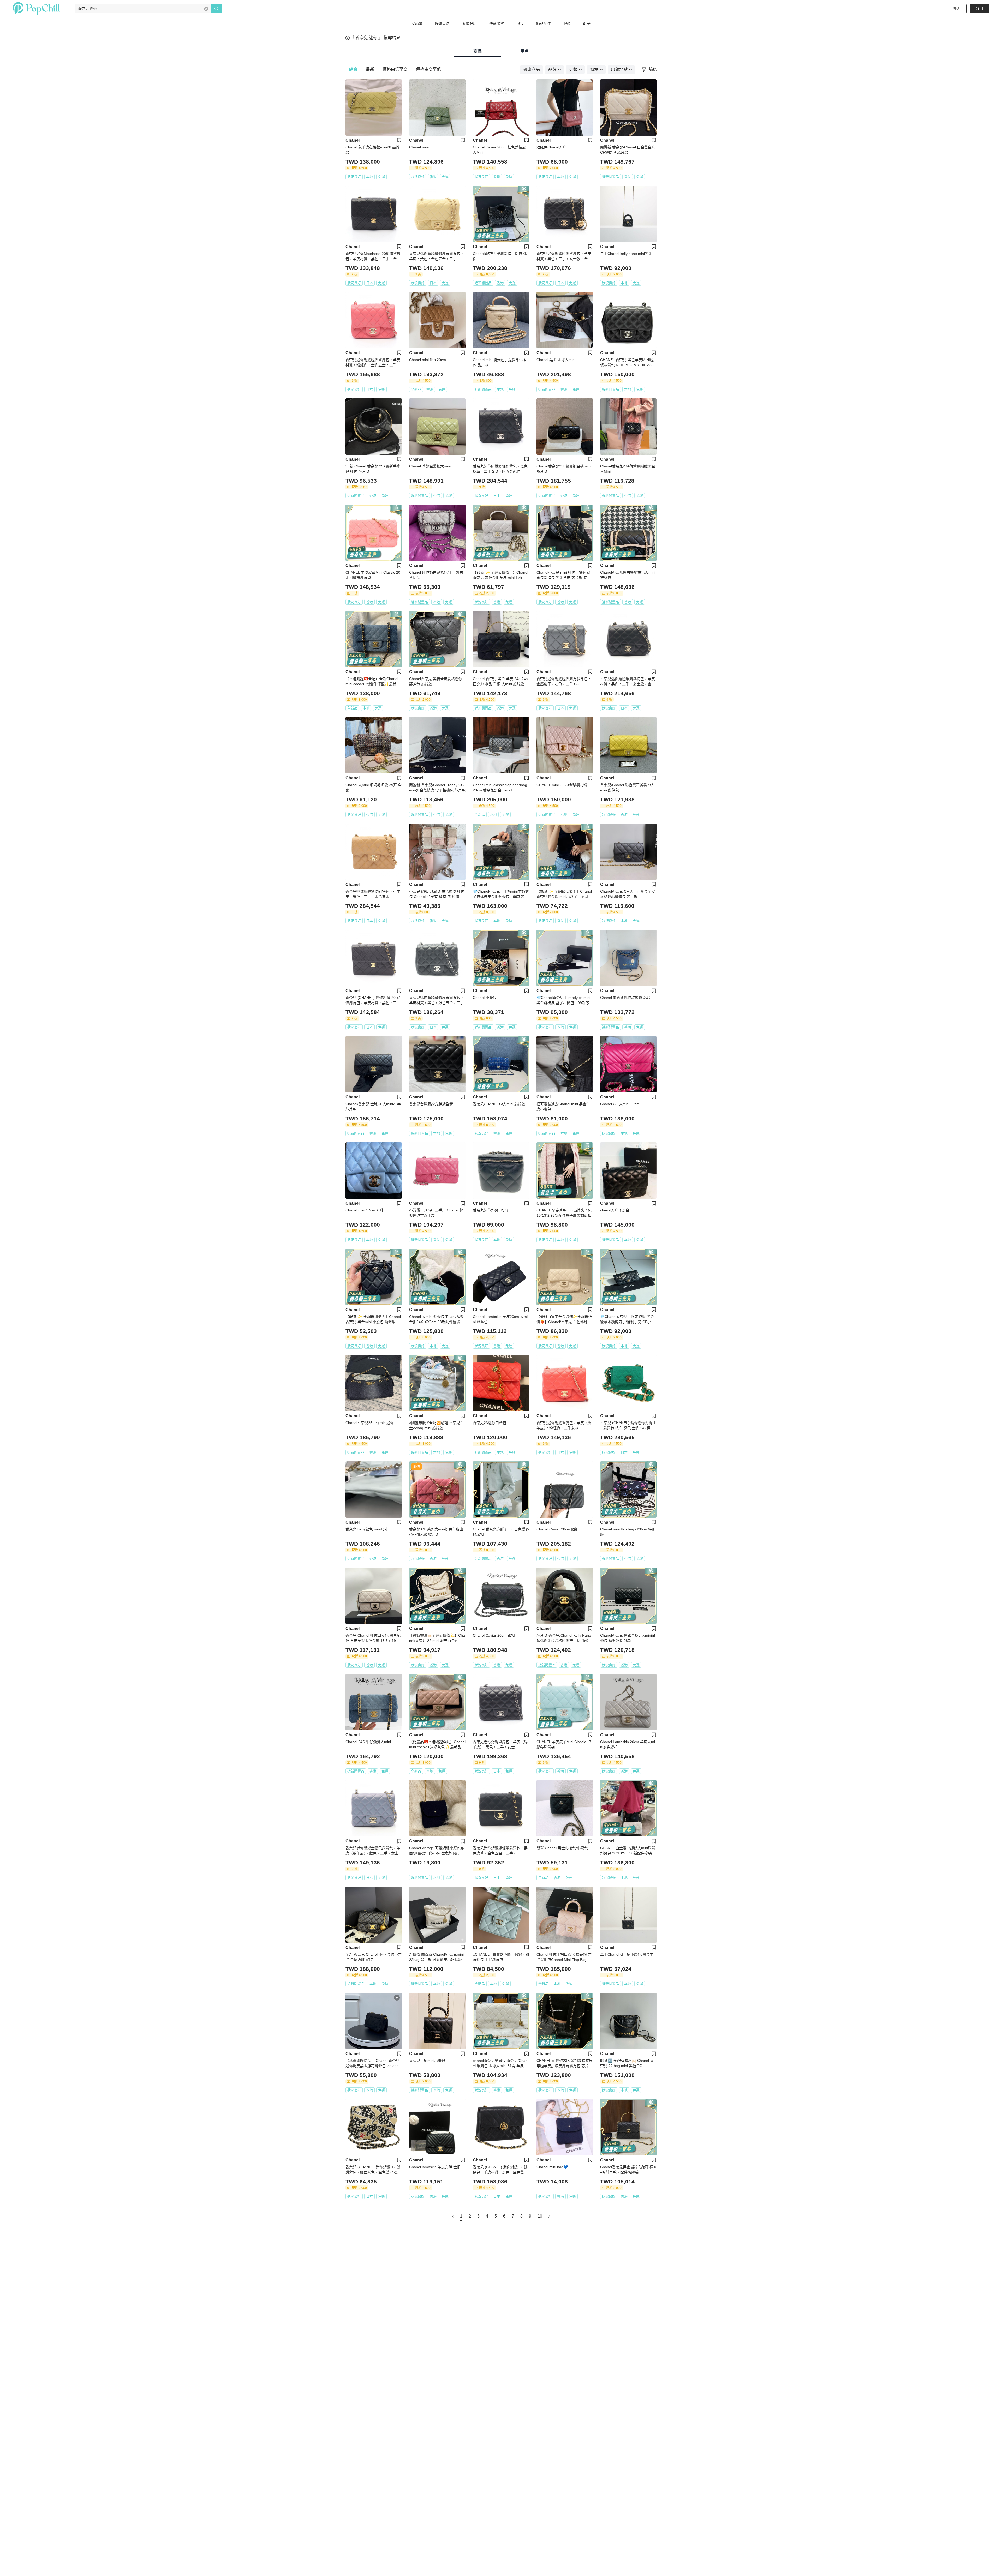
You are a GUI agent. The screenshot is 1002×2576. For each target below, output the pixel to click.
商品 (478, 51)
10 (540, 2216)
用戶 (524, 51)
